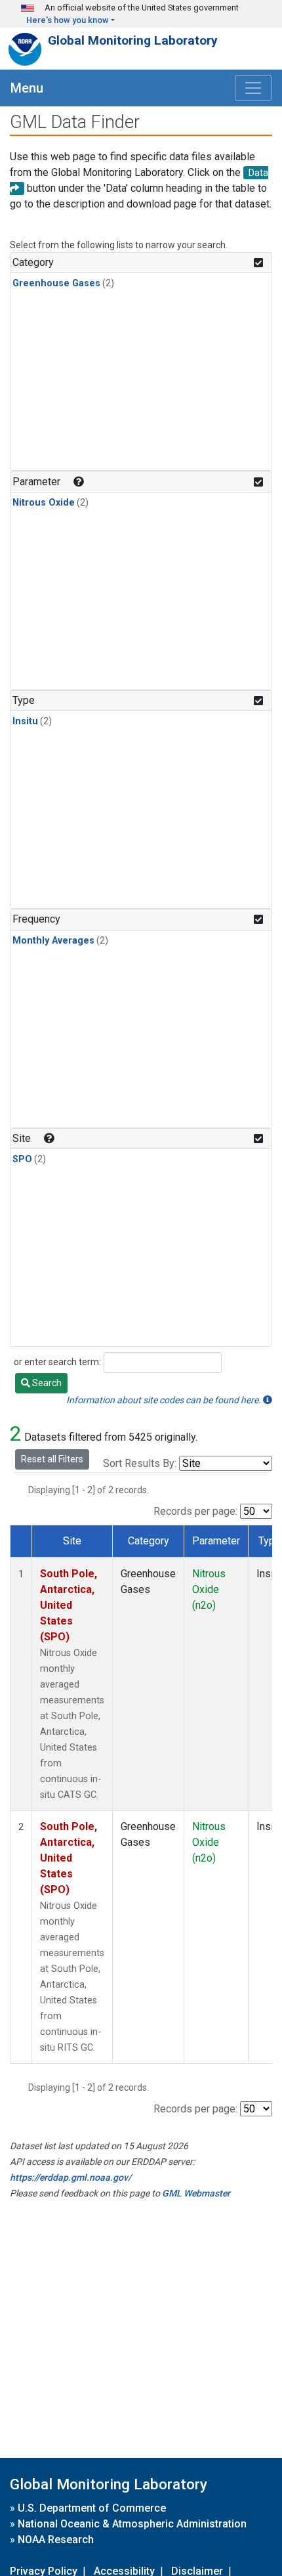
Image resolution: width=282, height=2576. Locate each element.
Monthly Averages (53, 941)
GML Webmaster (196, 2193)
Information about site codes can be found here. (165, 1400)
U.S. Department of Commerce (92, 2508)
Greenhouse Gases (56, 283)
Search (46, 1383)
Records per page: (195, 1511)
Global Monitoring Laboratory (133, 40)
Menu (27, 88)
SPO (22, 1159)
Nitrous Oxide (44, 503)
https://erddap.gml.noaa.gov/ (70, 2177)
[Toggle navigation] (253, 88)
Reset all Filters (52, 1459)
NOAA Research (56, 2540)
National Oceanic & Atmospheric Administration (132, 2524)
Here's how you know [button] (68, 20)
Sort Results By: (140, 1463)
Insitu (25, 721)
